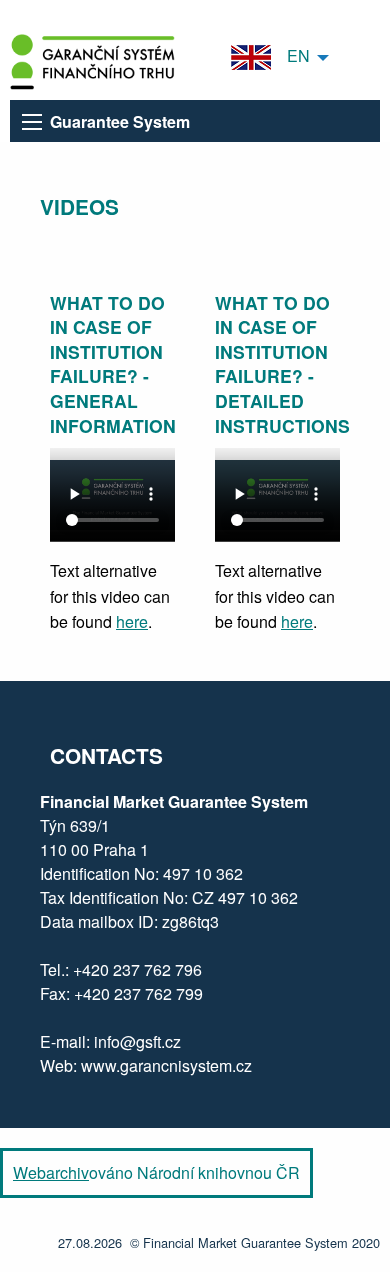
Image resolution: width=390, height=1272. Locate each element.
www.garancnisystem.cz (166, 1065)
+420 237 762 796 (137, 969)
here (132, 621)
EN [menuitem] (290, 55)
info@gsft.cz (137, 1041)
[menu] (32, 122)
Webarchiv (51, 1172)
